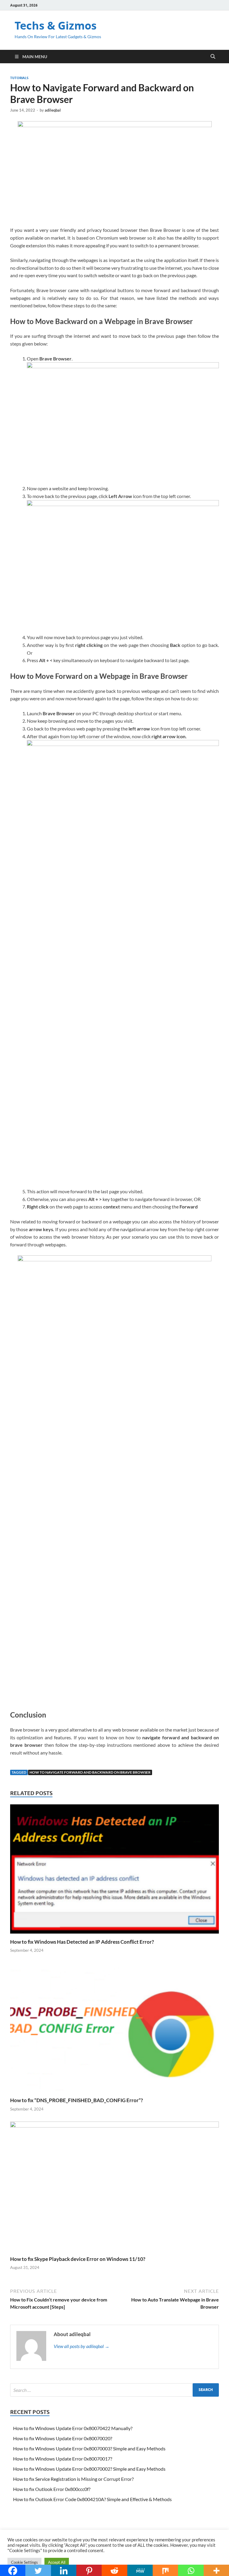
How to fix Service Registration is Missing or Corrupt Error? (73, 2479)
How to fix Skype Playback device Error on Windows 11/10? (78, 2259)
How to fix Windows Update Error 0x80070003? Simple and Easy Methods (89, 2448)
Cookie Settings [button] (24, 2562)
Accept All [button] (57, 2562)
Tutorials (19, 78)
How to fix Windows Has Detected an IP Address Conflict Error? (82, 1942)
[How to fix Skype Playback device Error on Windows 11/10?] (114, 2188)
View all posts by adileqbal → (82, 2346)
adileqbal (53, 110)
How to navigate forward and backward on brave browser (90, 1772)
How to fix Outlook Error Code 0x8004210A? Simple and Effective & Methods (92, 2499)
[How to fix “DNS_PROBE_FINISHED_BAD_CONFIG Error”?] (114, 2029)
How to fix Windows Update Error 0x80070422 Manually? (73, 2428)
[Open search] (213, 57)
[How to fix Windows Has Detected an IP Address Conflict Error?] (114, 1871)
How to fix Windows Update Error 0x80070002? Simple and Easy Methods (89, 2469)
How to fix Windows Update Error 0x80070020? (63, 2438)
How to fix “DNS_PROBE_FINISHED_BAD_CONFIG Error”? (76, 2100)
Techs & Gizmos (56, 26)
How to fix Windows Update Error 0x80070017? (63, 2459)
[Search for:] (114, 2390)
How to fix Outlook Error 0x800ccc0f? (52, 2489)
